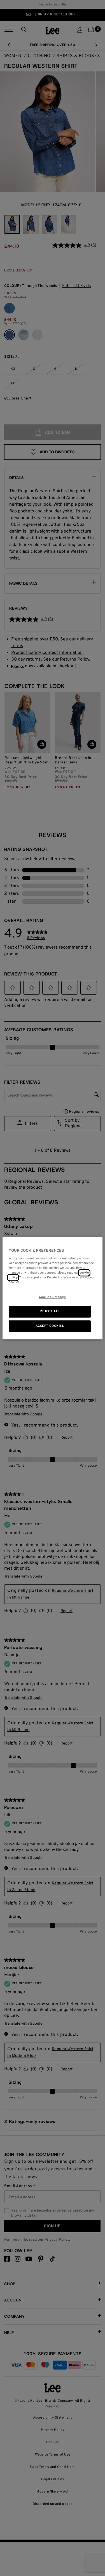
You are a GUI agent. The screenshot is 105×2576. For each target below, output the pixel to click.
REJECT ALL (50, 1312)
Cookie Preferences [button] (61, 1277)
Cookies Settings (52, 1297)
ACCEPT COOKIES (50, 1326)
